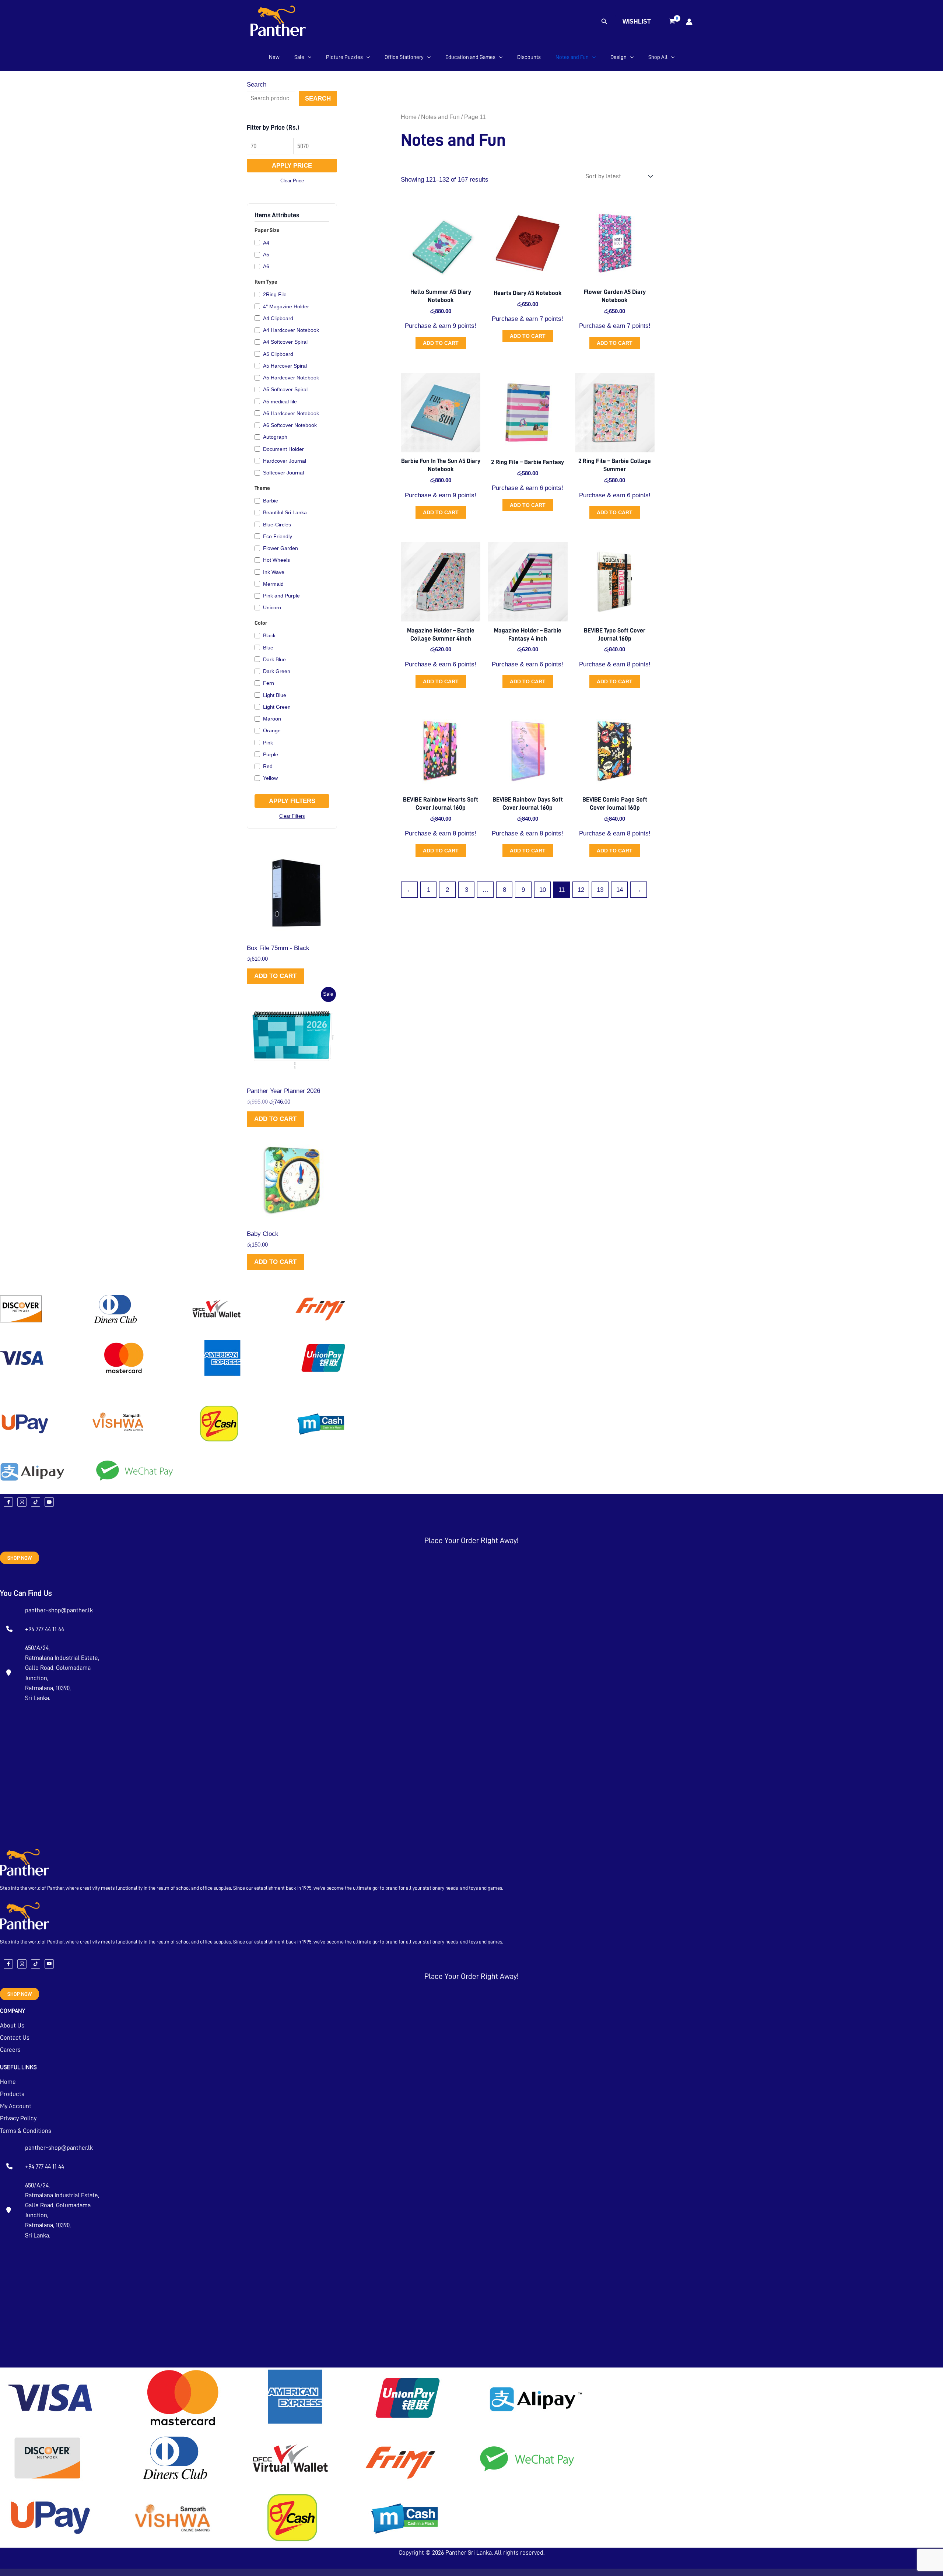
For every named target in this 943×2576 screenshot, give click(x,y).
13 (600, 890)
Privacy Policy (18, 2118)
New (274, 57)
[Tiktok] (36, 1502)
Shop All (658, 57)
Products (12, 2094)
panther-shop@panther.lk (59, 1610)
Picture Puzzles (344, 57)
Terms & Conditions (26, 2131)
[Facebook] (8, 1502)
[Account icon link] (689, 22)
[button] (604, 22)
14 (620, 890)
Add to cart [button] (441, 343)
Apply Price (292, 166)
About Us (12, 2025)
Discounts (529, 57)
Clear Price (292, 181)
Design (618, 57)
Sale (299, 57)
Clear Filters (292, 816)
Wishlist (637, 22)
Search (257, 85)
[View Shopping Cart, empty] (672, 22)
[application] (308, 57)
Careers (10, 2050)
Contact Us (15, 2038)
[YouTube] (49, 1502)
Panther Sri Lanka (469, 2553)
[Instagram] (22, 1502)
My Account (16, 2106)
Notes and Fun (572, 57)
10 (543, 890)
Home (409, 117)
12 (581, 890)
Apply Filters (292, 801)
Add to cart (275, 976)
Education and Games (470, 57)
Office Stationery (404, 57)
